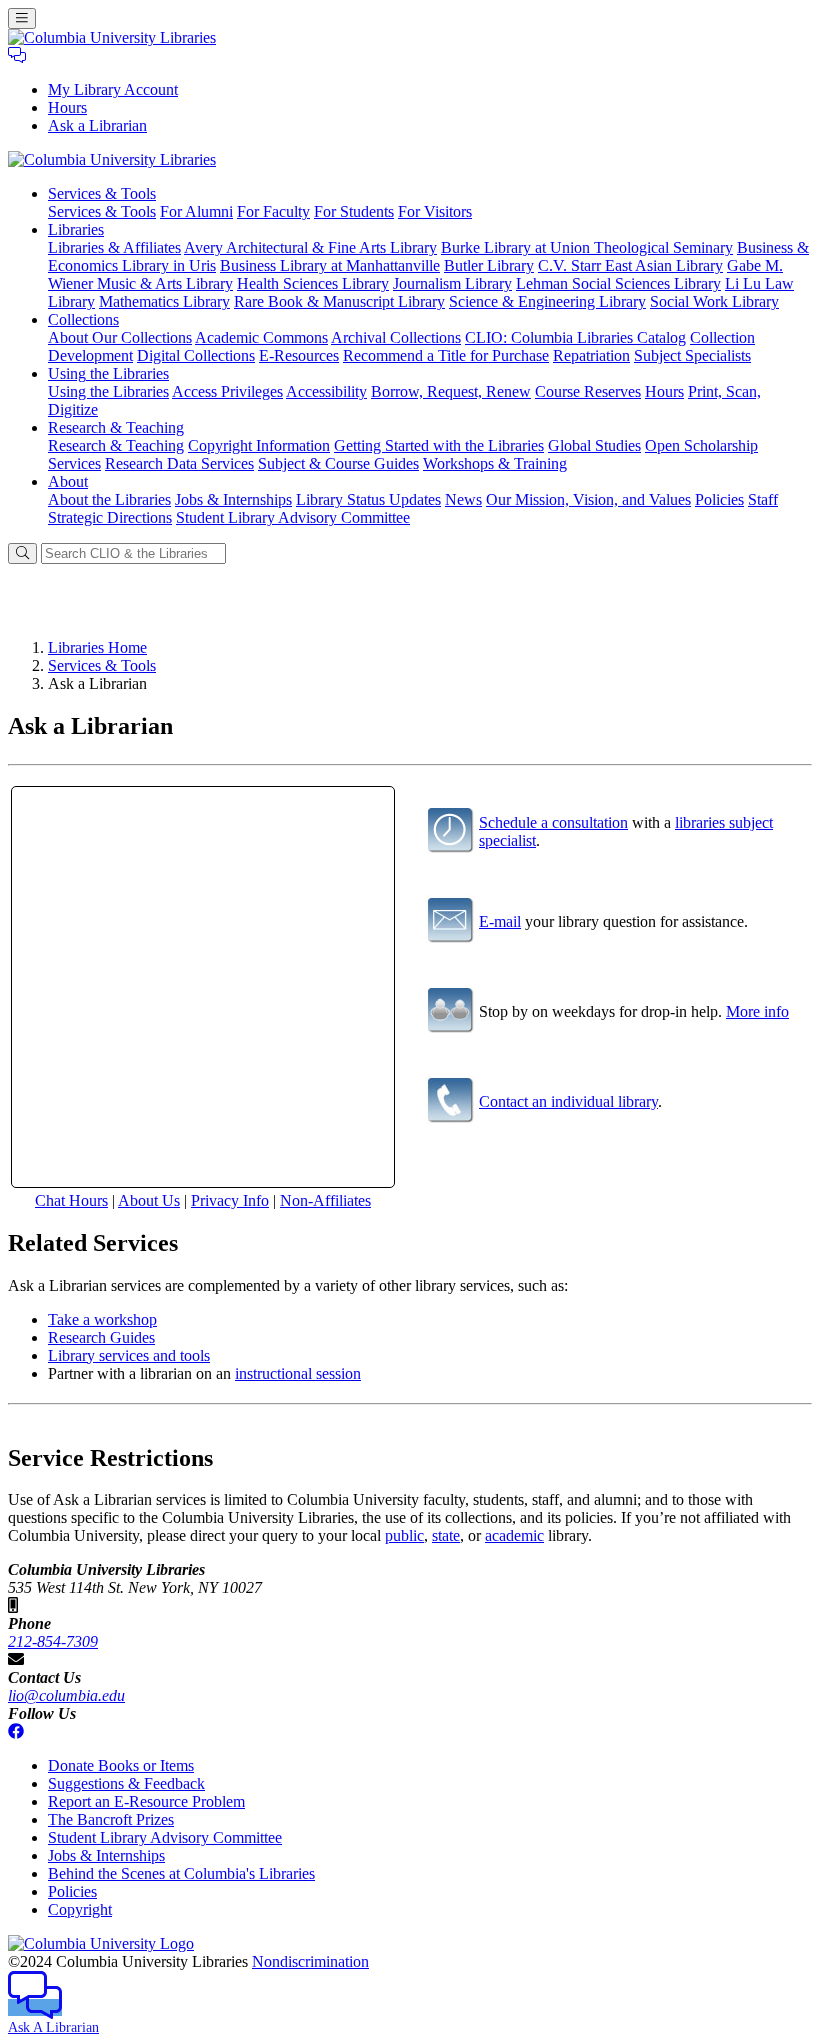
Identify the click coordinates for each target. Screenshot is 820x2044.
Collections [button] (83, 319)
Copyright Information (259, 445)
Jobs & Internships (233, 499)
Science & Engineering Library (547, 301)
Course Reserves (588, 391)
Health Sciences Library (313, 283)
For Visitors (435, 211)
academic (514, 1535)
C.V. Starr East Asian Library (630, 265)
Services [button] (102, 193)
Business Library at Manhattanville (330, 265)
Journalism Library (452, 283)
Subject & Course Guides (338, 463)
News (463, 499)
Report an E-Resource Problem (146, 1801)
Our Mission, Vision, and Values (588, 499)
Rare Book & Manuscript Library (339, 301)
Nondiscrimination (310, 1961)
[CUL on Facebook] (16, 1731)
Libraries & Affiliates (114, 247)
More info (757, 1011)
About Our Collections (120, 337)
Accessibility (326, 391)
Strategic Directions (110, 517)
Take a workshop (102, 1319)
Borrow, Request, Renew (451, 391)
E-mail (500, 921)
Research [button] (116, 427)
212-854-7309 (53, 1641)
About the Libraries (109, 499)
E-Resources (299, 355)
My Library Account (113, 89)
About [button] (68, 481)
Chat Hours (71, 1200)
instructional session (298, 1373)
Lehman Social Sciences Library (618, 283)
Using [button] (108, 373)
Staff (763, 499)
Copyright (80, 1909)
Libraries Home (97, 647)
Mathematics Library (164, 301)
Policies (719, 499)
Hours (67, 107)
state (446, 1535)
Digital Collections (196, 355)
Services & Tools (102, 211)
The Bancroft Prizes (111, 1819)
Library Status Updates (368, 499)
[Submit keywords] (22, 553)
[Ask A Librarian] (17, 55)
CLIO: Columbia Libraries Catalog (575, 337)
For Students (354, 211)
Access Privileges (227, 391)
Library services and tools (129, 1355)
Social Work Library (714, 301)
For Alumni (196, 211)
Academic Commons (261, 337)
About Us (149, 1200)
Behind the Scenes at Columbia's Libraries (181, 1873)
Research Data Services (179, 463)
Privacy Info (230, 1200)
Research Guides (101, 1337)
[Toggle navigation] (22, 18)
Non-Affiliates (325, 1200)
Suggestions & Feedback (126, 1783)
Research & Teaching (116, 445)
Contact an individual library (568, 1101)
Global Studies (594, 445)
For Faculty (273, 211)
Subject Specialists (692, 355)
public (404, 1535)
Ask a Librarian (97, 125)
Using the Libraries (108, 391)
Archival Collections (396, 337)
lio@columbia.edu (66, 1695)
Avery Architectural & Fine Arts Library (310, 247)
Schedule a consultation (553, 822)
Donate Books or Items (121, 1765)
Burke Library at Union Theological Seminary (587, 247)
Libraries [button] (76, 229)
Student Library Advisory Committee (293, 517)
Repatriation (591, 355)
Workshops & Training (495, 463)
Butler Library (489, 265)
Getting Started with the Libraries (439, 445)
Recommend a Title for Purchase (446, 355)
